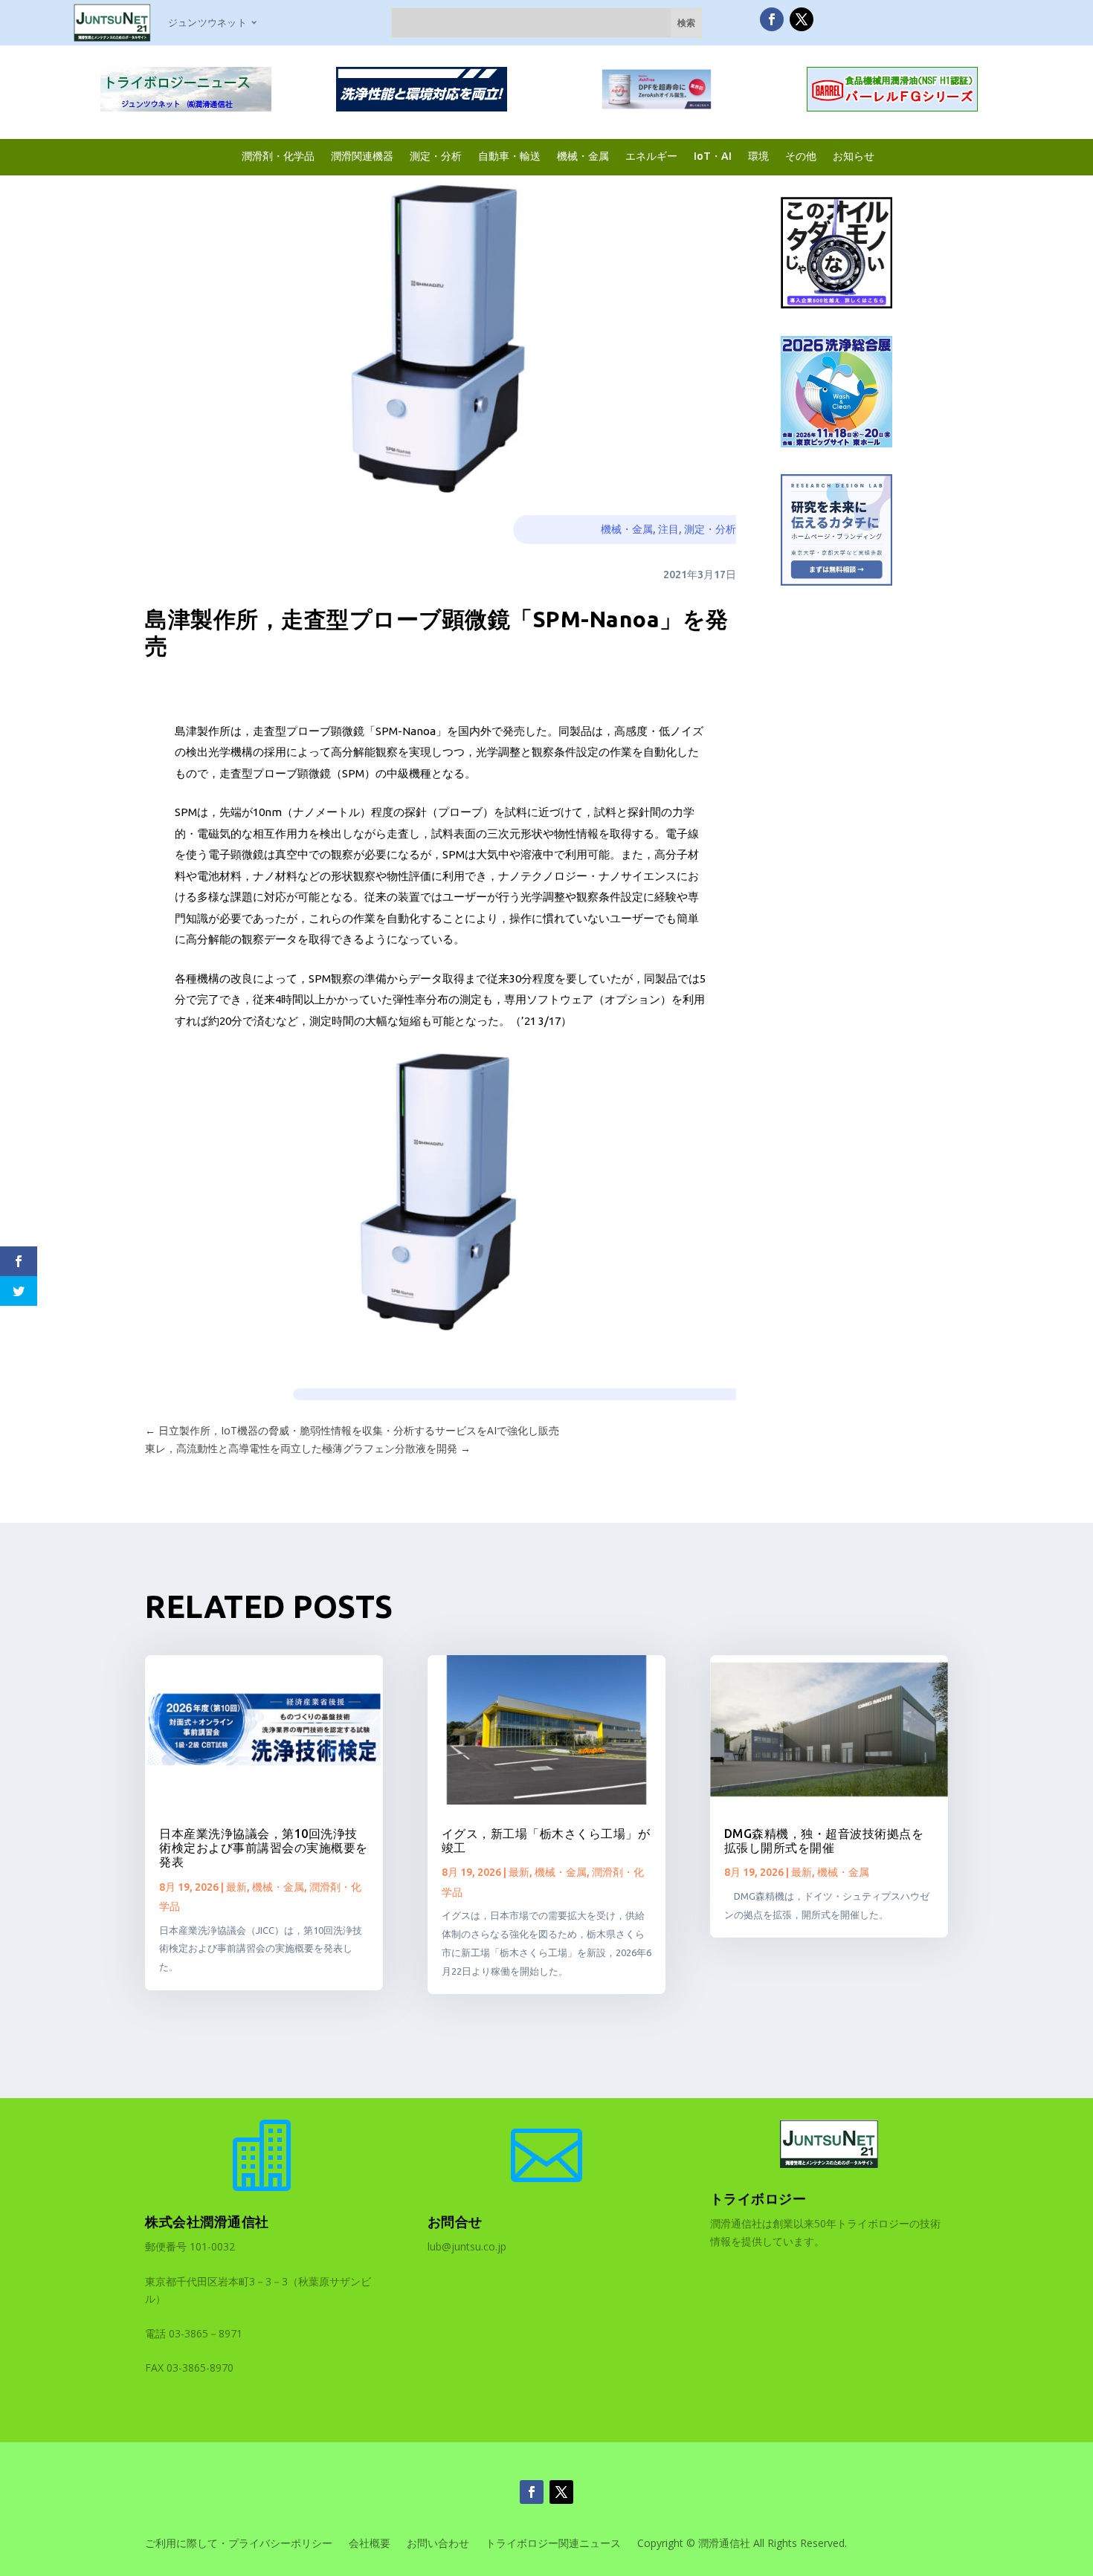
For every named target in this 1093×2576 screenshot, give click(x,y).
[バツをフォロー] (802, 19)
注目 (668, 529)
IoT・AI (713, 156)
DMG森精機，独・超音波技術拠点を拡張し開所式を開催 (824, 1841)
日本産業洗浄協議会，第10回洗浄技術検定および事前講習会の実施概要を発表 (264, 1848)
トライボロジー (758, 2198)
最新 (236, 1887)
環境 (758, 156)
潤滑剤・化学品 (278, 156)
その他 (801, 156)
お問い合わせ (438, 2544)
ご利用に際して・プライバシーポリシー (239, 2544)
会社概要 (370, 2544)
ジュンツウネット (207, 22)
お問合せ (455, 2221)
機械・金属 (583, 156)
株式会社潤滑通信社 (207, 2221)
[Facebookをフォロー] (772, 19)
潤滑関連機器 (362, 156)
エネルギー (651, 156)
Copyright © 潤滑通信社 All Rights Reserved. (742, 2544)
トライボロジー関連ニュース (553, 2544)
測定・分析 (436, 156)
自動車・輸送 (509, 156)
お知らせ (854, 156)
